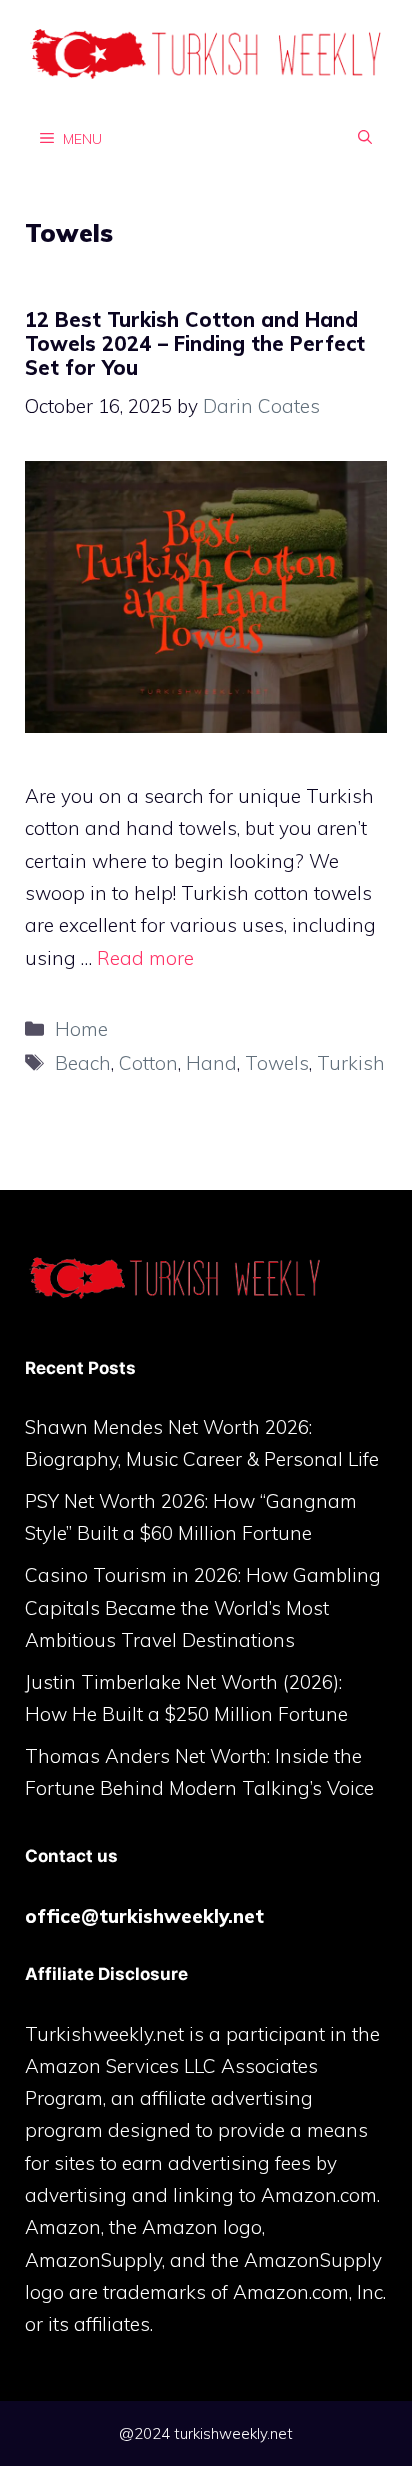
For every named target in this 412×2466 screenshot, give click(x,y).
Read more (145, 958)
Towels (277, 1063)
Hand (211, 1063)
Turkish (351, 1063)
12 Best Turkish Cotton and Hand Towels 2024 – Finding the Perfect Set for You (195, 343)
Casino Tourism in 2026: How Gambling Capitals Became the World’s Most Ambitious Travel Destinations (203, 1607)
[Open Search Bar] (365, 138)
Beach (83, 1063)
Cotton (148, 1063)
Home (81, 1029)
